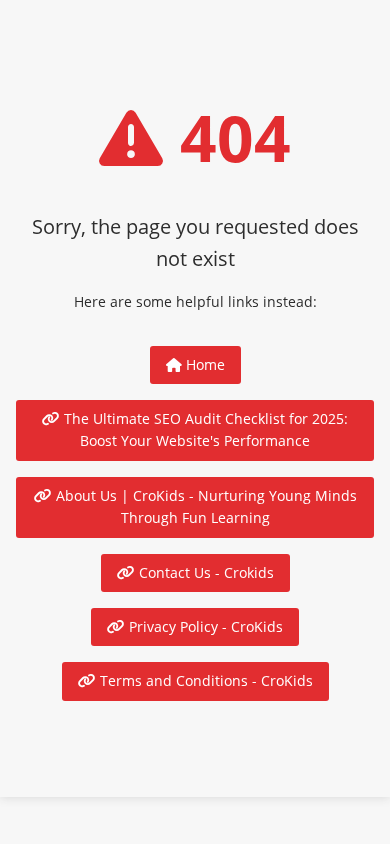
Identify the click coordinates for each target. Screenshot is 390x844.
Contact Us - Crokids (204, 572)
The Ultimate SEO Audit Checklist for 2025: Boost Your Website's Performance (204, 429)
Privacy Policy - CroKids (204, 626)
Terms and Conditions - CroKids (204, 680)
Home (203, 364)
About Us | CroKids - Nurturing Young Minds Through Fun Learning (204, 506)
